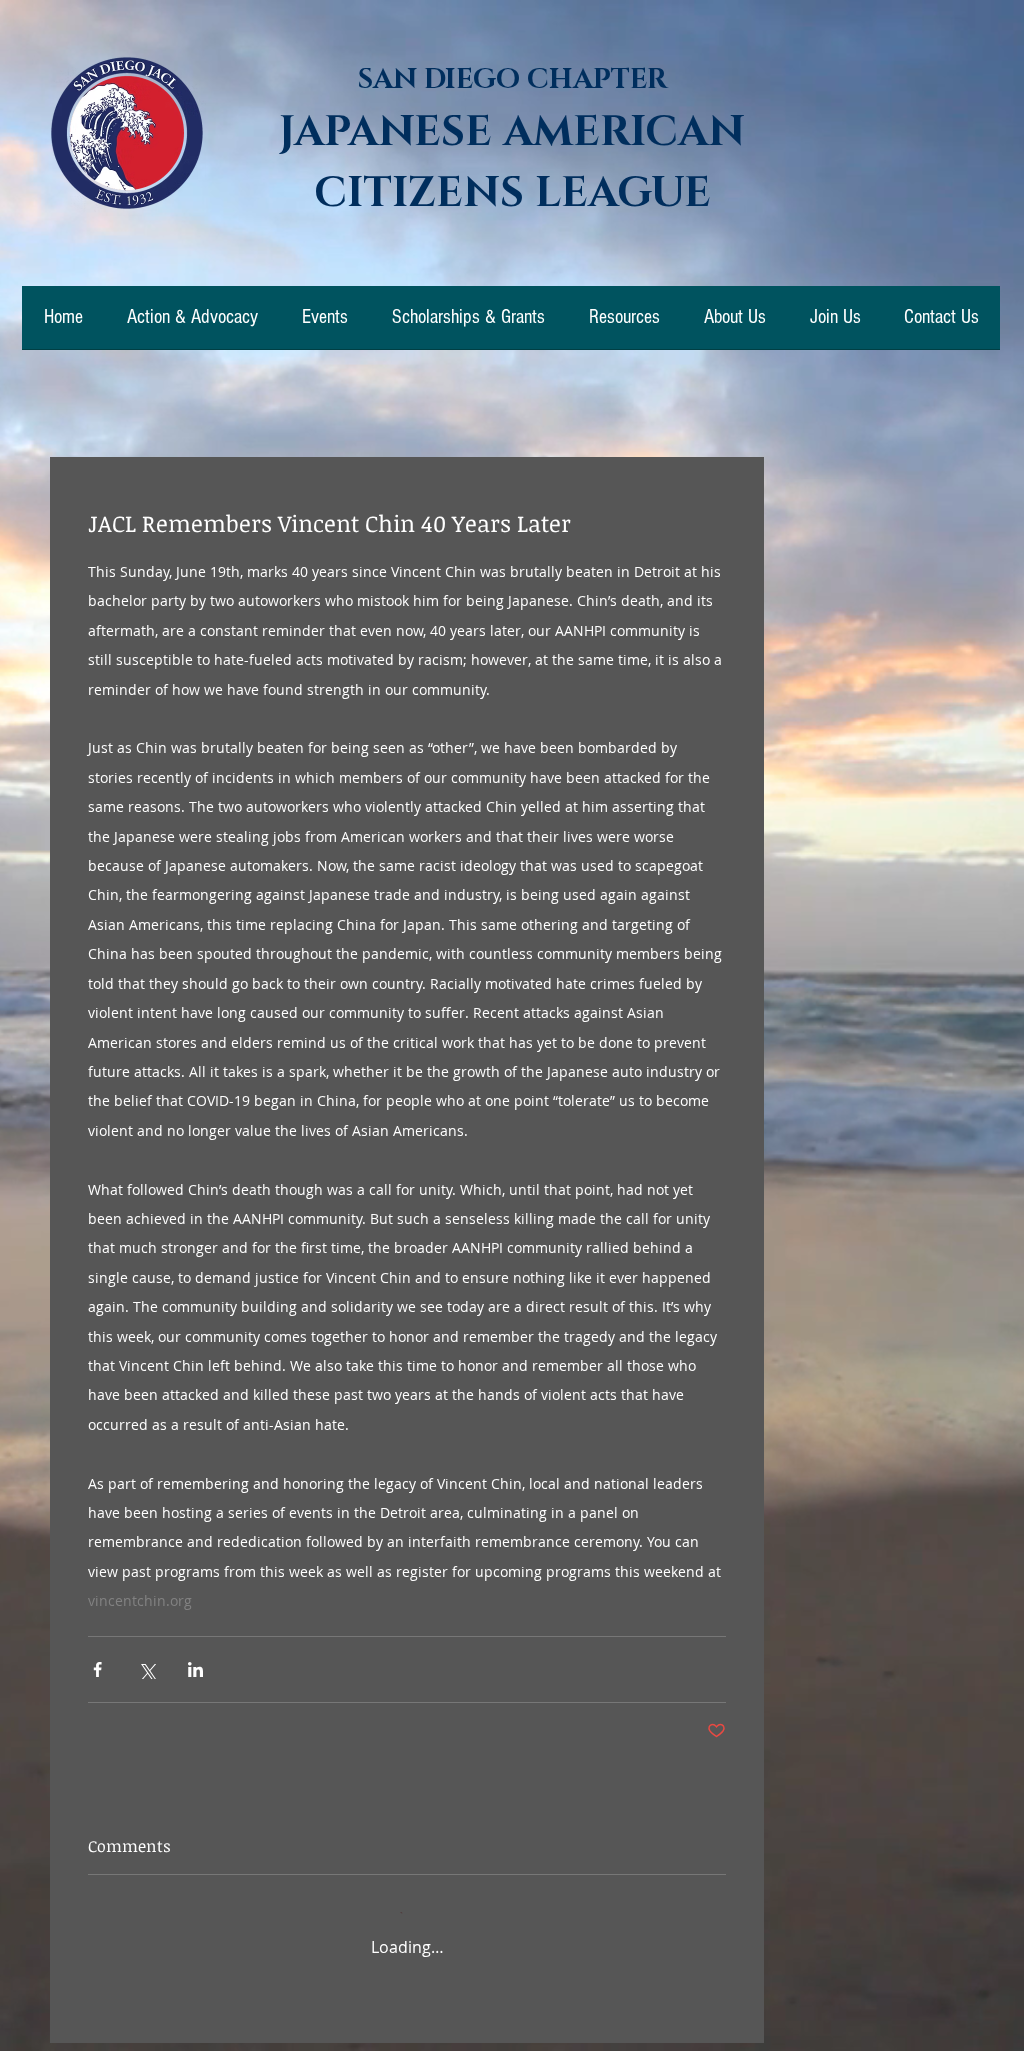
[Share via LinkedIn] (195, 1669)
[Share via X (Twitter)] (146, 1669)
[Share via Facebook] (97, 1669)
